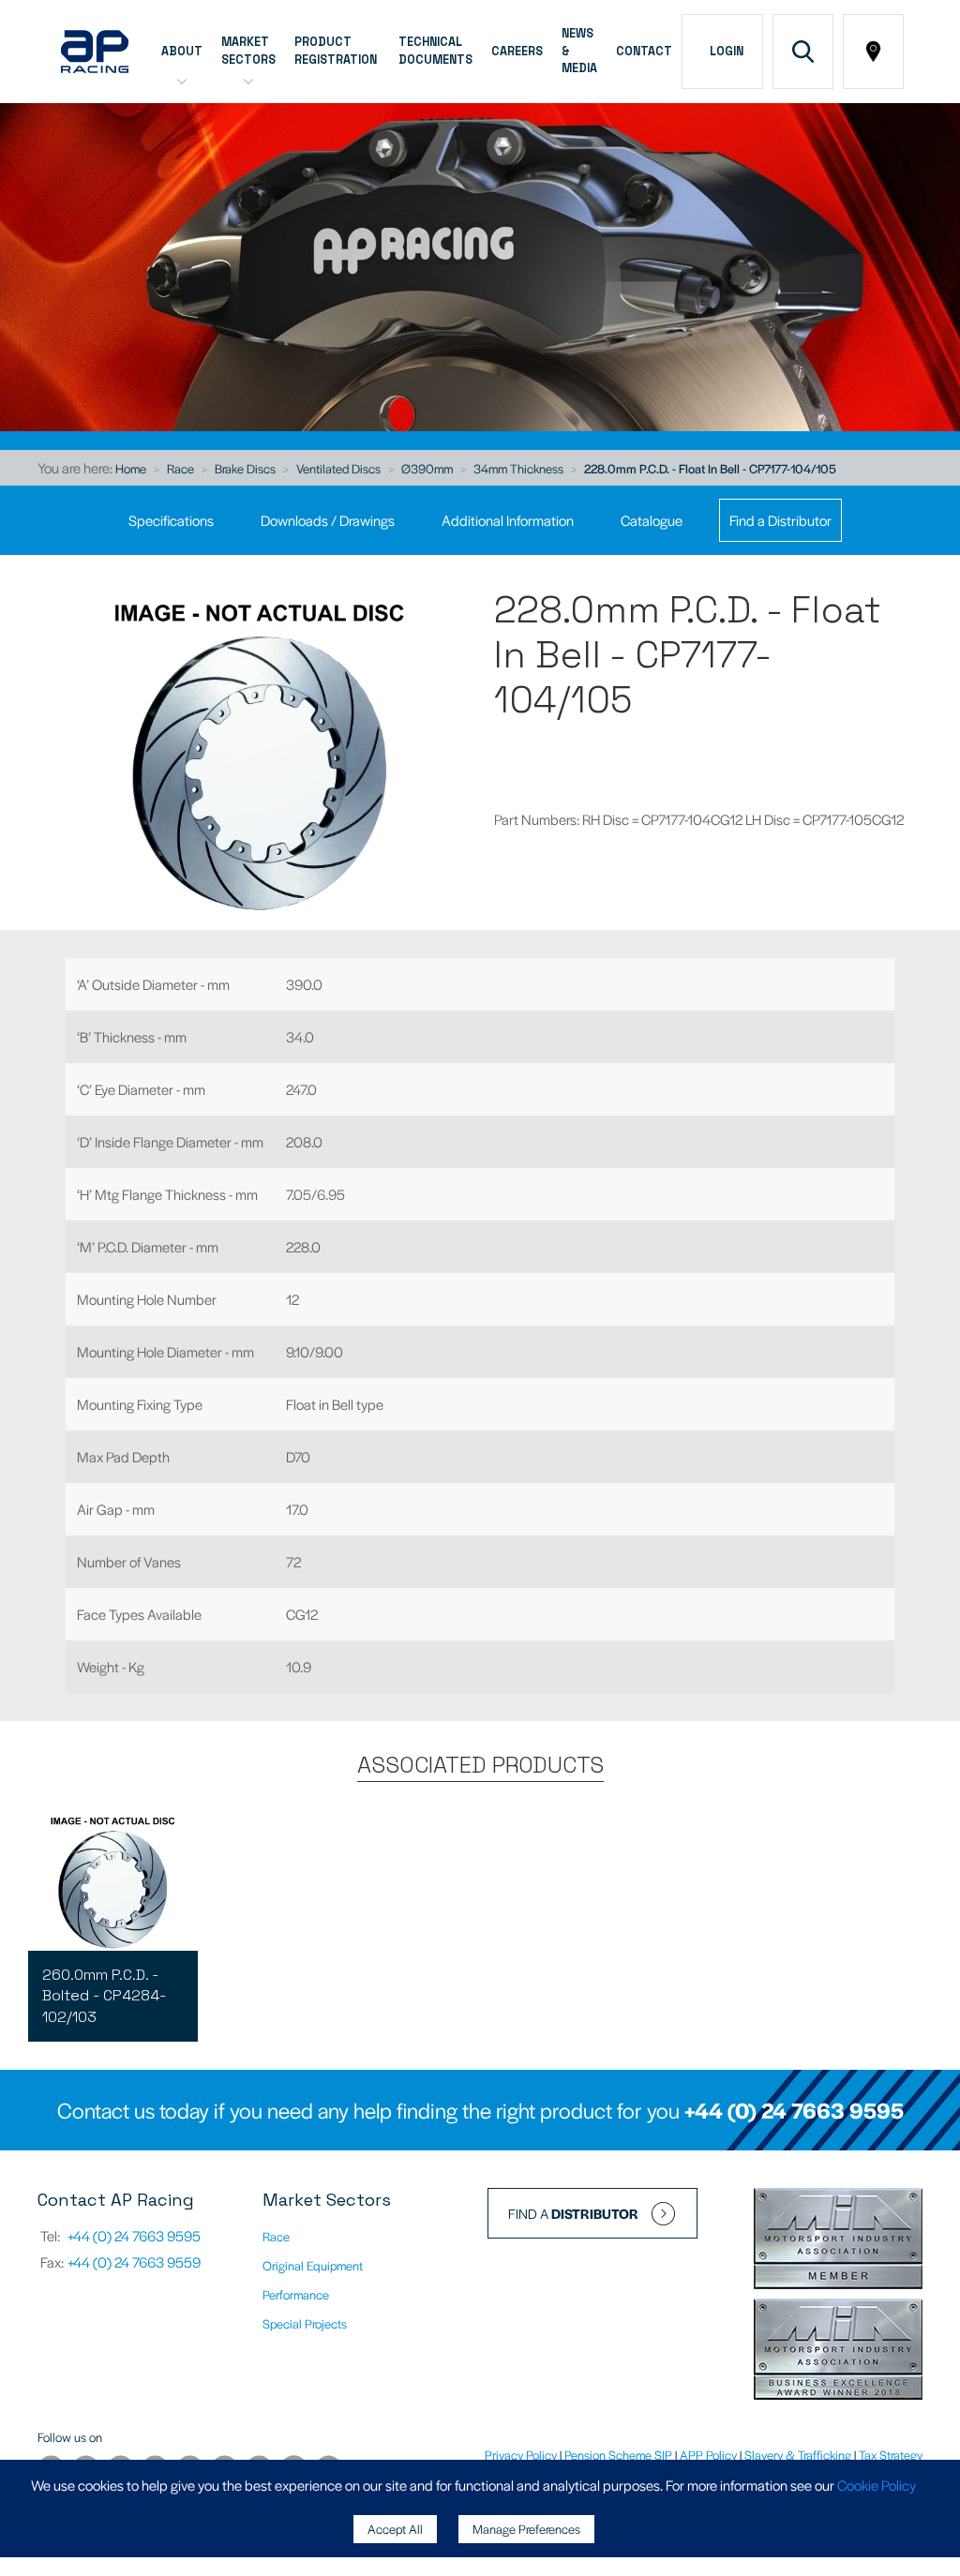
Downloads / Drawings (328, 520)
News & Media (579, 52)
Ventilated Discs (338, 468)
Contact (644, 52)
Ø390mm (427, 468)
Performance (296, 2294)
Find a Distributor (780, 520)
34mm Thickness (518, 468)
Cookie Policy (877, 2485)
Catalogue (652, 520)
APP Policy (708, 2455)
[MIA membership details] (838, 2240)
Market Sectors (248, 51)
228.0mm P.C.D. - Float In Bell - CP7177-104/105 (710, 468)
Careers (517, 52)
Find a (573, 2213)
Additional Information (508, 520)
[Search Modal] (803, 52)
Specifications (171, 520)
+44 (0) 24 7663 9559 (134, 2261)
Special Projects (305, 2323)
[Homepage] (95, 52)
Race (180, 468)
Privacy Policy (521, 2455)
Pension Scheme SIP (618, 2455)
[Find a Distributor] (873, 52)
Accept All (395, 2529)
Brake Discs (245, 468)
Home (131, 468)
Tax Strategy (891, 2455)
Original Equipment (313, 2265)
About (182, 52)
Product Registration (337, 51)
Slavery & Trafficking (798, 2455)
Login (724, 52)
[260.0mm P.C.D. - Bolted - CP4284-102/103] (113, 1880)
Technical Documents (435, 51)
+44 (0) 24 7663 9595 (794, 2110)
